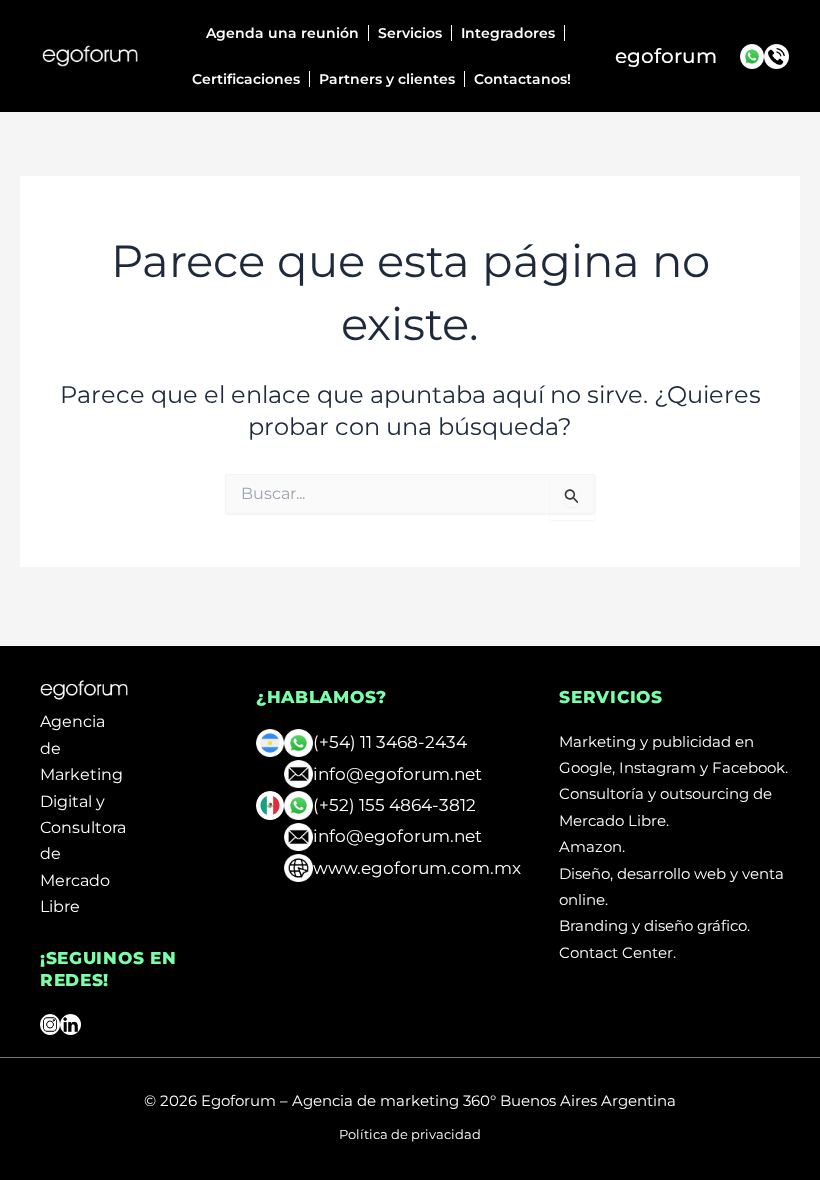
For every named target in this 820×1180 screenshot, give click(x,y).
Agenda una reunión (282, 33)
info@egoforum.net (397, 774)
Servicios (410, 33)
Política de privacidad (410, 1134)
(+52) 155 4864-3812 (394, 805)
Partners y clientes (387, 79)
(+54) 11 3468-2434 (390, 742)
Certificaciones (246, 79)
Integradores (508, 33)
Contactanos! (522, 79)
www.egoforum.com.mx (417, 868)
